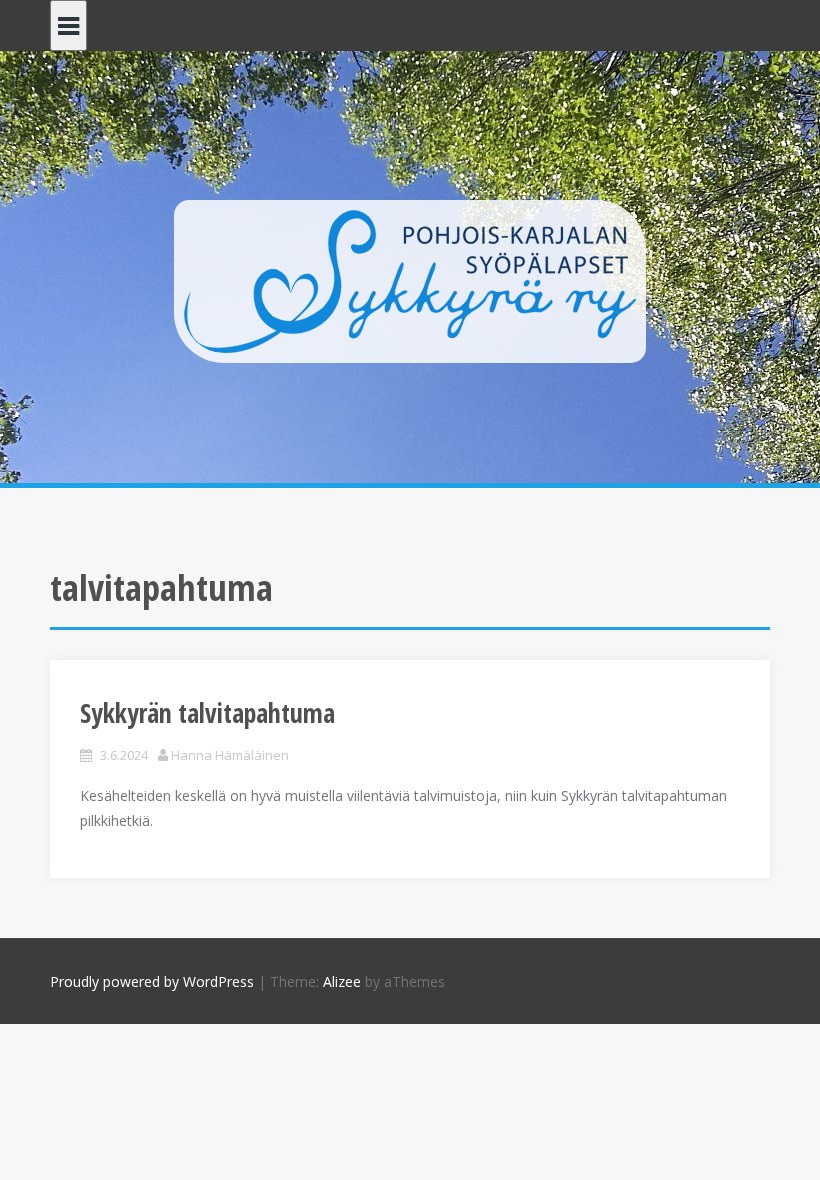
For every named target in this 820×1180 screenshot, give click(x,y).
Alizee (342, 981)
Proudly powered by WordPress (152, 981)
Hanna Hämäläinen (230, 755)
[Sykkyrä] (410, 279)
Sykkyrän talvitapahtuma (207, 713)
